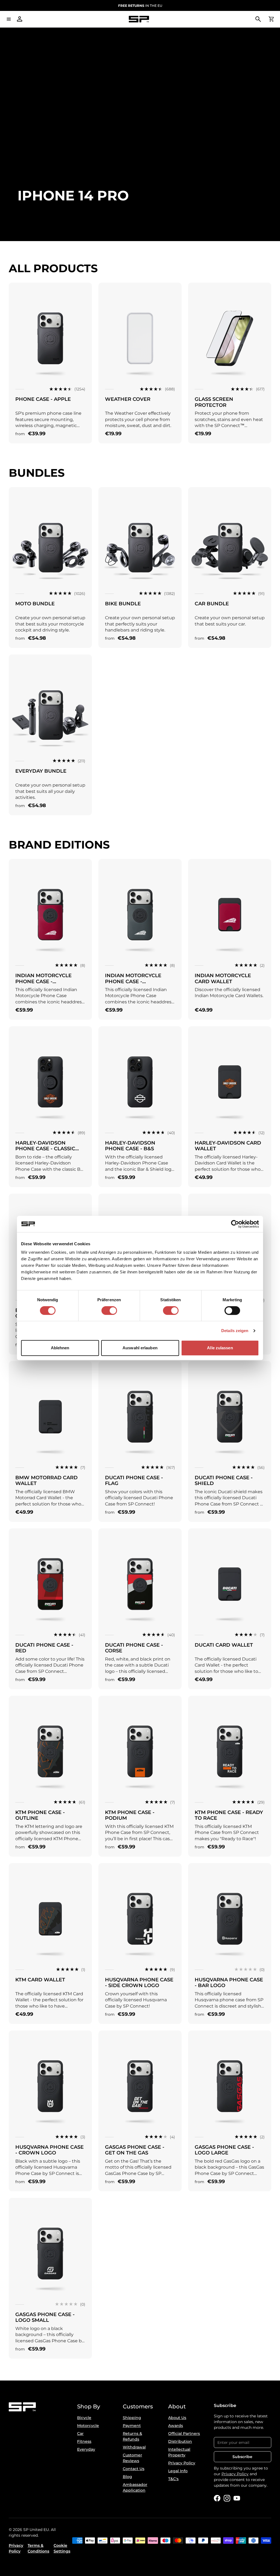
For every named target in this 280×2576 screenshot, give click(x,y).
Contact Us (134, 2469)
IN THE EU (140, 6)
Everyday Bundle (41, 771)
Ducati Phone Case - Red (44, 1648)
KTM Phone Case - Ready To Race (229, 1815)
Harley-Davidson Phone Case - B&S (130, 1146)
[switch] (109, 1311)
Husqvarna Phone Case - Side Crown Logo (139, 1983)
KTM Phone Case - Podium (130, 1815)
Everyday (86, 2449)
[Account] (20, 19)
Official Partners (184, 2433)
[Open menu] (9, 19)
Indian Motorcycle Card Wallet (223, 979)
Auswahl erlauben (140, 1348)
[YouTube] (237, 2498)
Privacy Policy (182, 2463)
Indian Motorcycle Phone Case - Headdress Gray (133, 981)
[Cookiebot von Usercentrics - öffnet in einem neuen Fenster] (235, 1224)
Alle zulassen (220, 1348)
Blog (127, 2477)
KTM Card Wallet (40, 1980)
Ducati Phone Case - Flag (134, 1481)
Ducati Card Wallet (224, 1645)
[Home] (139, 19)
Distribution (180, 2441)
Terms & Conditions (38, 2548)
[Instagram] (227, 2498)
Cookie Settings (62, 2548)
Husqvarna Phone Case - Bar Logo (229, 1983)
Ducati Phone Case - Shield (224, 1481)
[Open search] (258, 19)
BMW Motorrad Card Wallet (46, 1481)
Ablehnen (60, 1348)
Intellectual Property (179, 2452)
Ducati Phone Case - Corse (134, 1648)
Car (80, 2433)
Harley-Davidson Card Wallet (228, 1146)
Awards (176, 2426)
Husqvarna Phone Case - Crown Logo (49, 2150)
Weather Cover (128, 399)
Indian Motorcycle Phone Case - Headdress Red (43, 981)
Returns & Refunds (132, 2436)
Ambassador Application (135, 2487)
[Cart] (271, 19)
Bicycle (84, 2418)
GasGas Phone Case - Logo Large (224, 2150)
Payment (132, 2426)
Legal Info (178, 2471)
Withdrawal (134, 2447)
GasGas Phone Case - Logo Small (45, 2317)
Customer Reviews (132, 2458)
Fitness (84, 2441)
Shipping (132, 2418)
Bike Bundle (123, 604)
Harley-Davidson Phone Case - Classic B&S (45, 1149)
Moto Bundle (35, 604)
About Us (177, 2418)
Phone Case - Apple (43, 399)
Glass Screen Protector (214, 402)
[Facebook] (217, 2498)
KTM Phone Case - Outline (40, 1815)
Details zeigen (235, 1331)
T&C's (173, 2479)
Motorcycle (88, 2426)
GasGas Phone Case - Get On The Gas (135, 2150)
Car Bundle (212, 604)
